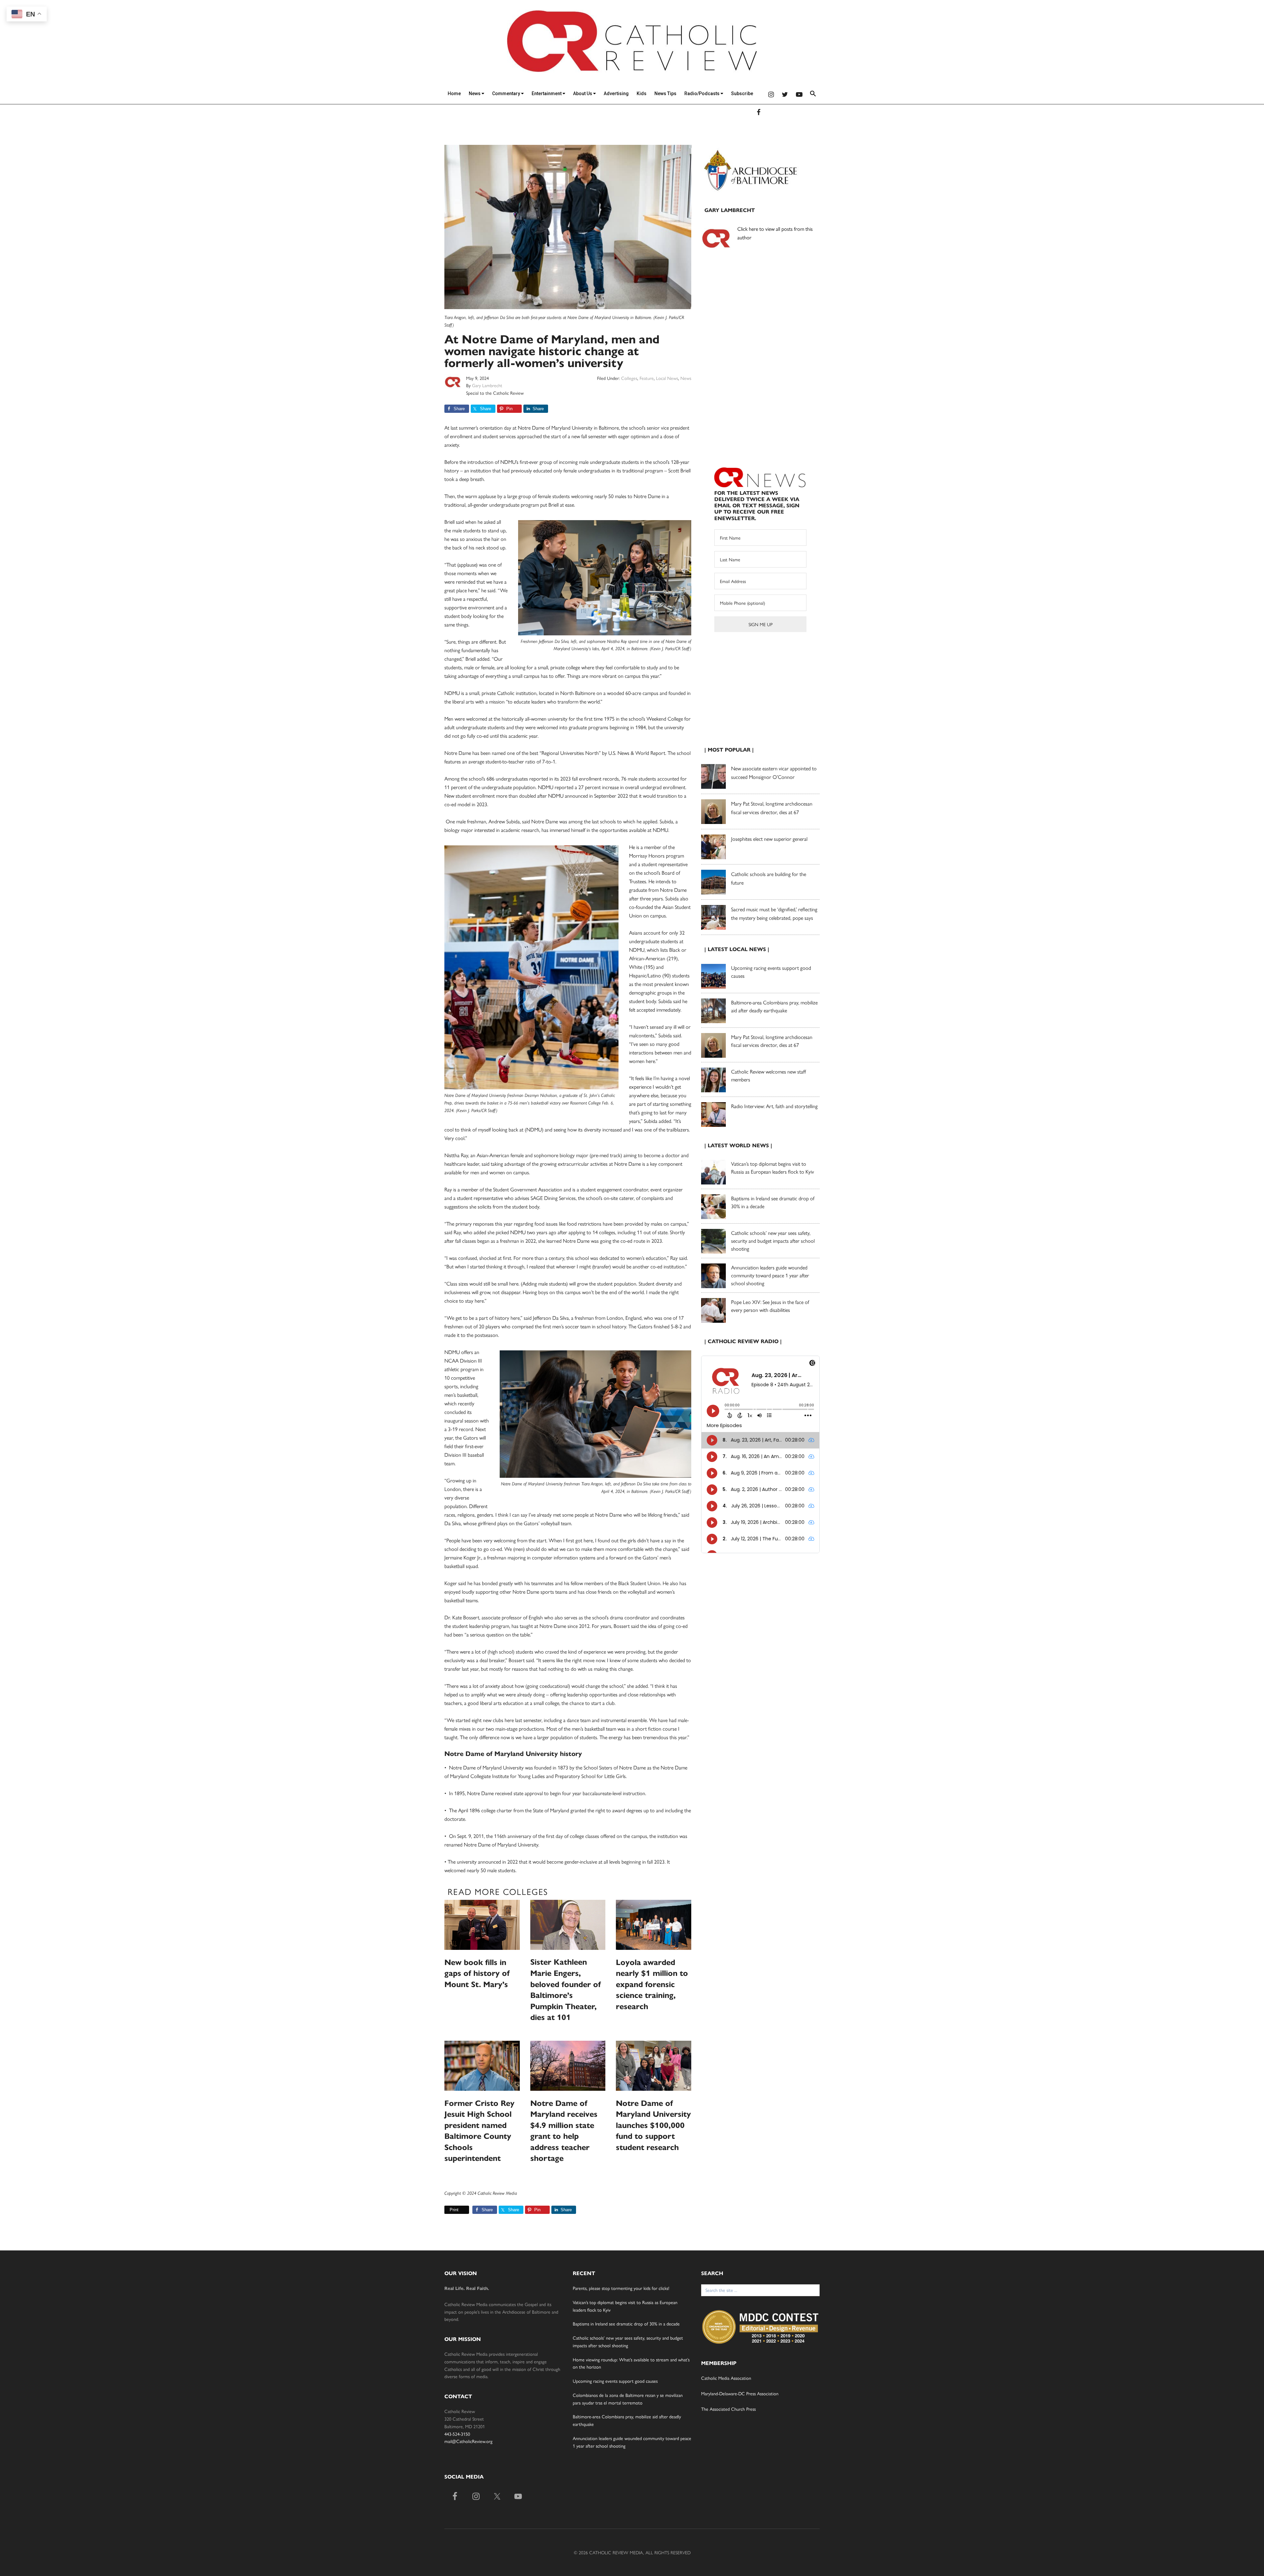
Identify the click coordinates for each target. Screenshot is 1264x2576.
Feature (647, 378)
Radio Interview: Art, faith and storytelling (774, 1106)
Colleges (629, 378)
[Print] (447, 2210)
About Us (583, 93)
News (475, 93)
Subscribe (742, 93)
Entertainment (547, 93)
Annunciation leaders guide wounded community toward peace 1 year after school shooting (770, 1275)
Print (454, 2210)
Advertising (616, 93)
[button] (813, 95)
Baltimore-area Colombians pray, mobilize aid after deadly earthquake (774, 1006)
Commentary (507, 93)
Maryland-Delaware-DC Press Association (740, 2393)
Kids (642, 93)
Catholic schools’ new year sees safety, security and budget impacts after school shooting (773, 1241)
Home (454, 93)
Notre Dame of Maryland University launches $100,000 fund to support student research (653, 2125)
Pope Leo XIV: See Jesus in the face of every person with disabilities (770, 1306)
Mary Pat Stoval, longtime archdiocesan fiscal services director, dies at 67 (772, 1041)
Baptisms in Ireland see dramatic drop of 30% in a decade (626, 2324)
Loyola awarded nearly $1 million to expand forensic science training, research (652, 1984)
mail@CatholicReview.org (468, 2441)
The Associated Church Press (728, 2409)
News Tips (665, 93)
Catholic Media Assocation (726, 2378)
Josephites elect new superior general (769, 839)
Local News (667, 378)
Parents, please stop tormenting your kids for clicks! (621, 2288)
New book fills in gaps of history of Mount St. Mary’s (477, 1973)
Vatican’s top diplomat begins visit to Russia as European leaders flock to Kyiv (773, 1168)
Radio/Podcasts (702, 93)
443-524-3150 (457, 2434)
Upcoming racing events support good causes (615, 2381)
